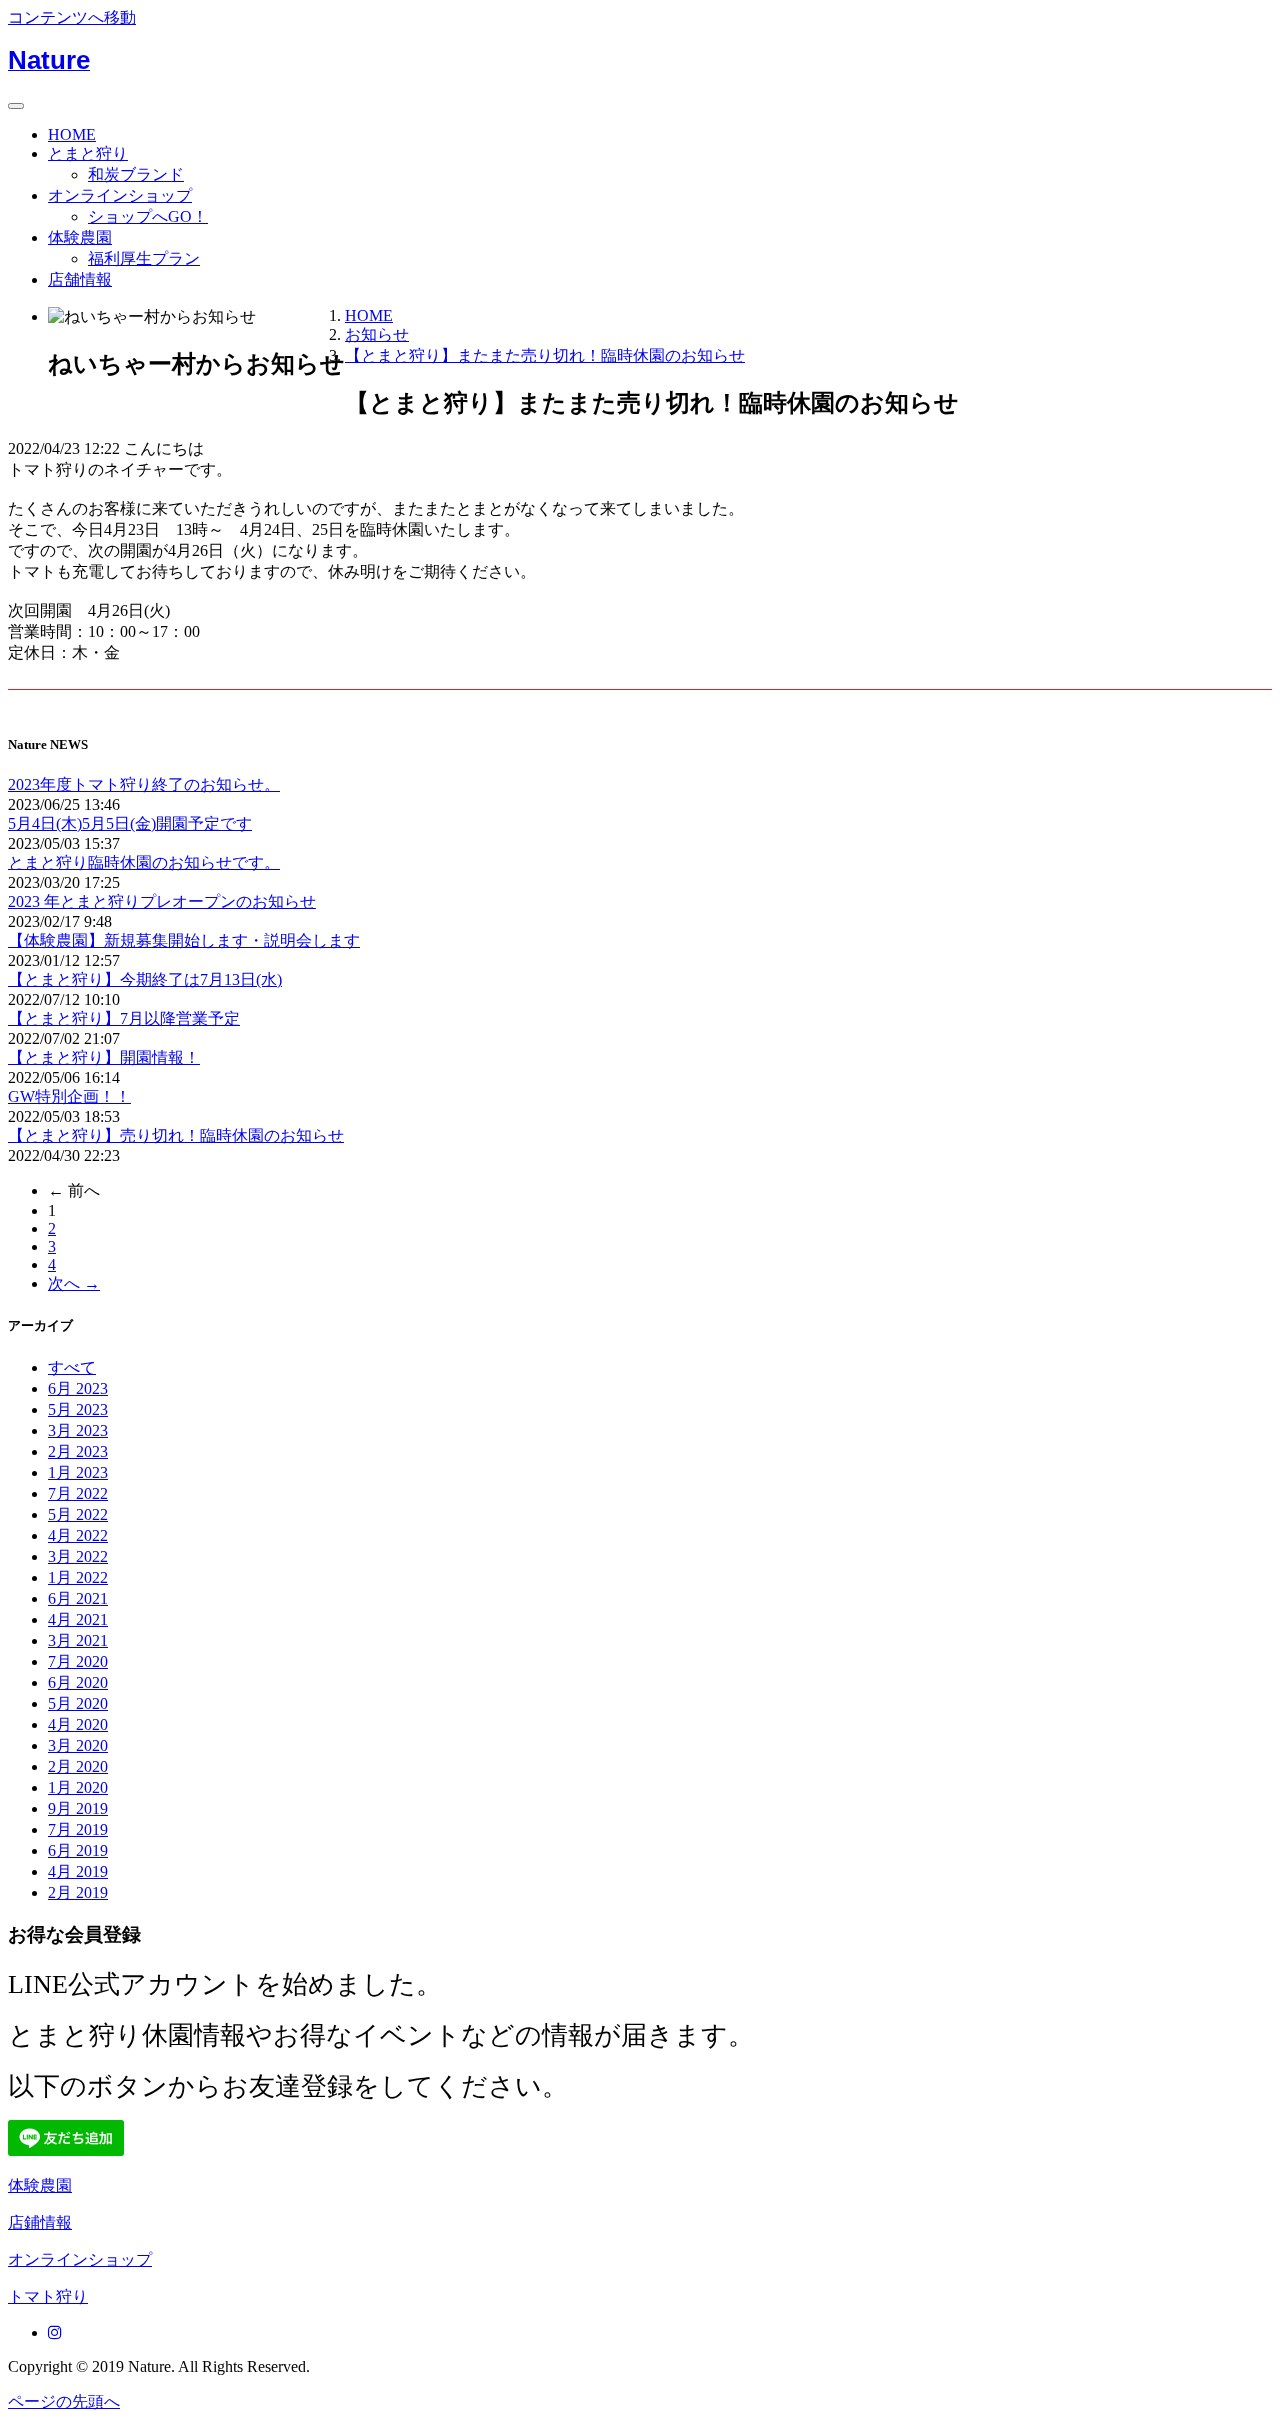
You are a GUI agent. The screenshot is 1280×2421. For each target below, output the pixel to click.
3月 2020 (78, 1745)
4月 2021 (78, 1619)
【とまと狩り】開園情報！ (104, 1057)
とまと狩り (88, 153)
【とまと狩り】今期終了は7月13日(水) (145, 979)
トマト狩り (48, 2296)
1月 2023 (78, 1472)
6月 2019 (78, 1850)
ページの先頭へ (64, 2401)
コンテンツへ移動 (72, 17)
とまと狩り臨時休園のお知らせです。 (144, 862)
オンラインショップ (120, 195)
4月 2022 (78, 1535)
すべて (72, 1367)
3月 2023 (78, 1430)
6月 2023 (78, 1388)
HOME (72, 134)
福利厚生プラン (144, 258)
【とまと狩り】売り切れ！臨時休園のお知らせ (176, 1135)
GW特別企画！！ (69, 1096)
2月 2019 (78, 1892)
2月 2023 (78, 1451)
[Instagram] (55, 2332)
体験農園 (80, 237)
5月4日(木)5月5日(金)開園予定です (130, 823)
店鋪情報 (40, 2222)
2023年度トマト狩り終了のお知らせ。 (144, 784)
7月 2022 (78, 1493)
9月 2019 (78, 1808)
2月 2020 (78, 1766)
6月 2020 (78, 1682)
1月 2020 (78, 1787)
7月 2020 (78, 1661)
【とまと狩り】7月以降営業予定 (124, 1018)
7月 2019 (78, 1829)
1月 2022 (78, 1577)
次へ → (74, 1283)
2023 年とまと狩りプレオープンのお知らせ (162, 901)
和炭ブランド (136, 174)
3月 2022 (78, 1556)
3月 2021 (78, 1640)
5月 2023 (78, 1409)
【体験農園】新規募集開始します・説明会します (184, 940)
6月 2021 (78, 1598)
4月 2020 (78, 1724)
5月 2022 (78, 1514)
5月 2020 (78, 1703)
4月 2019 (78, 1871)
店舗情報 (80, 279)
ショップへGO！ (148, 216)
